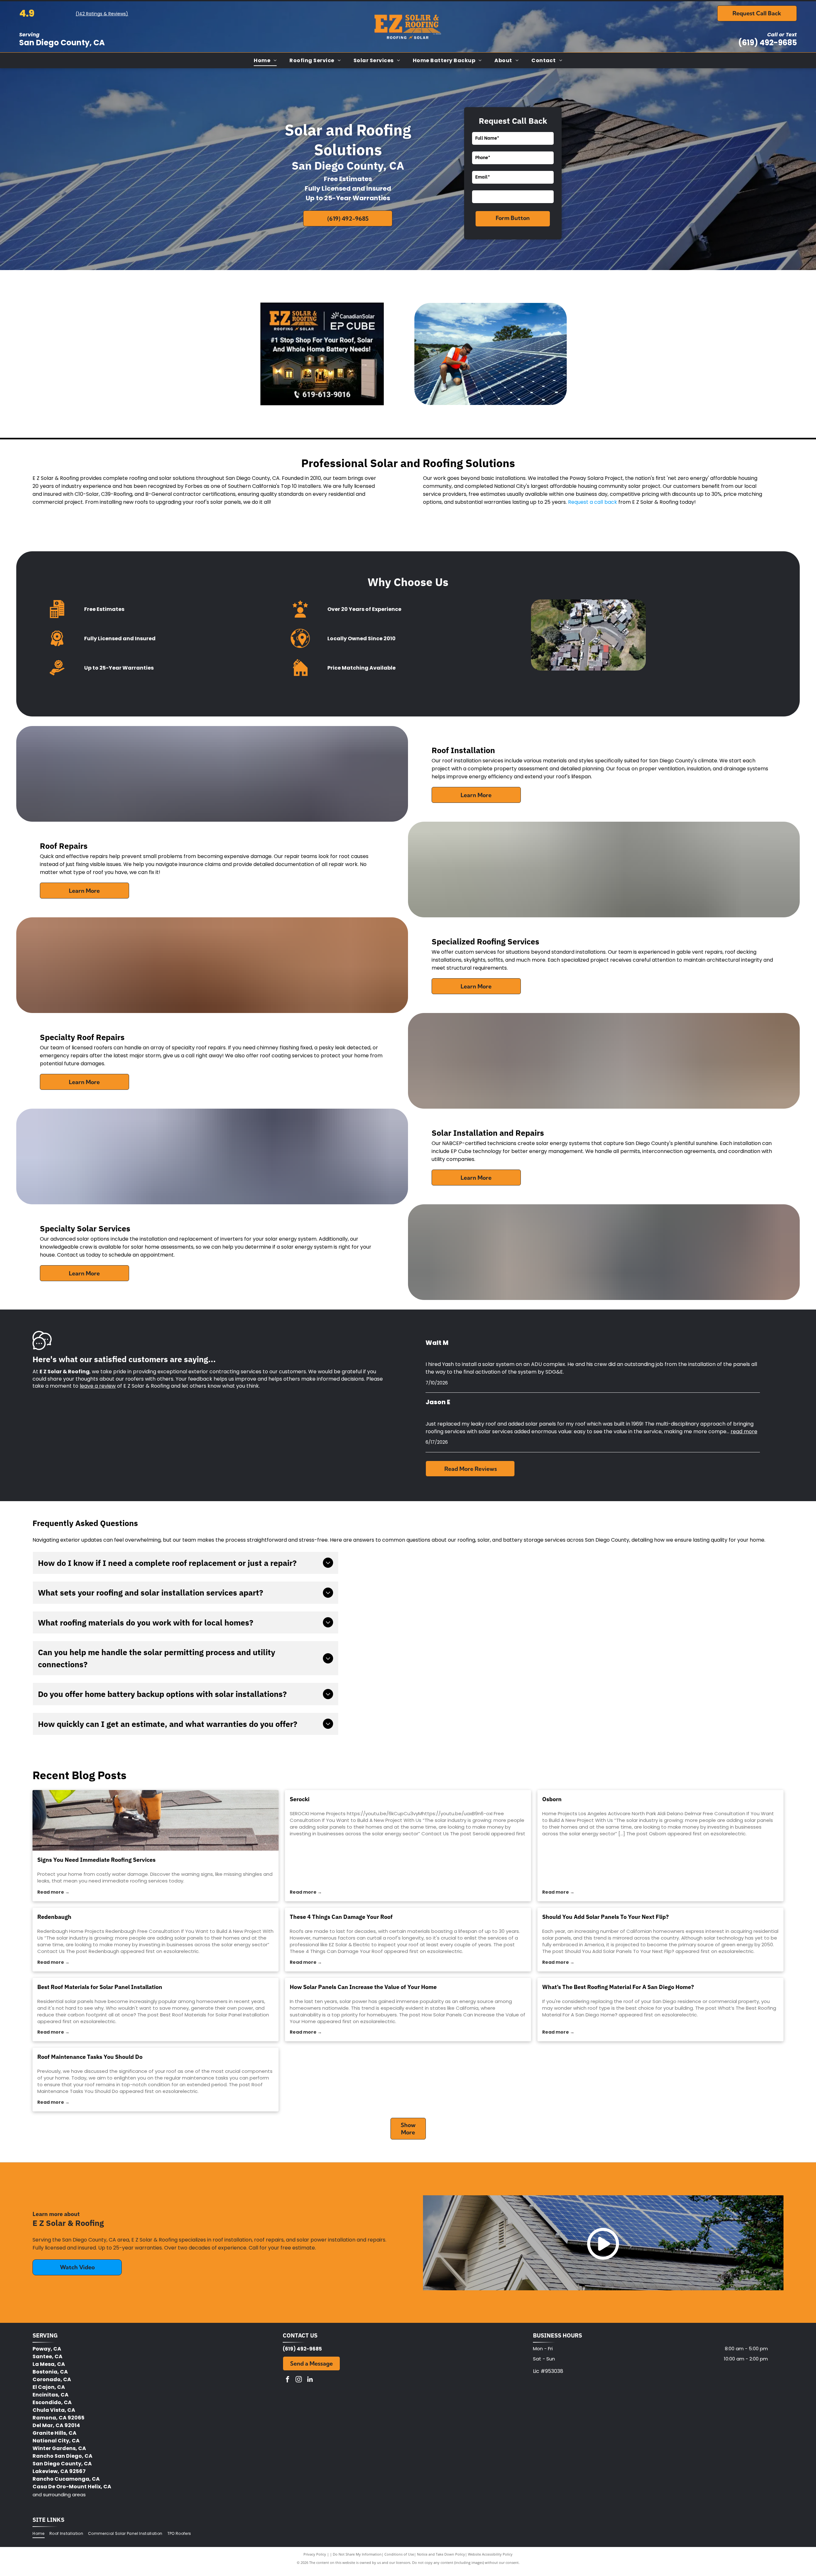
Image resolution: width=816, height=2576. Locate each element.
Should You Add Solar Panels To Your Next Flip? (605, 1917)
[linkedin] (310, 2380)
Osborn (552, 1799)
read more (744, 1431)
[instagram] (299, 2380)
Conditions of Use (399, 2554)
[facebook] (288, 2380)
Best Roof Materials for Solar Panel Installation (100, 1987)
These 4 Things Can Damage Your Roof (341, 1917)
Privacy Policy (315, 2554)
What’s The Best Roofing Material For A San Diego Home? (618, 1987)
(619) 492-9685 (768, 43)
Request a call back (593, 502)
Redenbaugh (54, 1917)
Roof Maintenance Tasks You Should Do (90, 2057)
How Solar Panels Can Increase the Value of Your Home (363, 1987)
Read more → (53, 1892)
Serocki (300, 1799)
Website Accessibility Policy (490, 2554)
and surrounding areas (59, 2495)
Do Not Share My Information (357, 2554)
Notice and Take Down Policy (441, 2554)
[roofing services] (156, 1820)
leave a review (98, 1386)
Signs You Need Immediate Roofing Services (96, 1860)
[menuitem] (265, 60)
